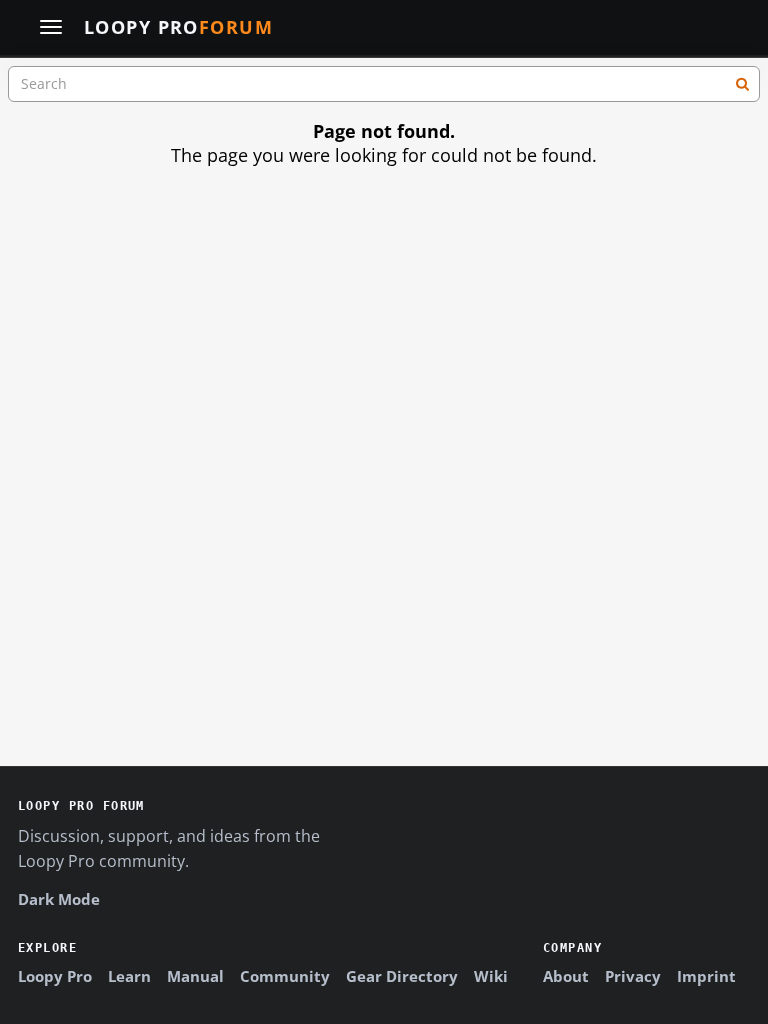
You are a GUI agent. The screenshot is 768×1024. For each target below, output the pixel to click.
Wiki (491, 976)
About (566, 976)
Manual (195, 976)
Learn (129, 976)
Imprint (706, 976)
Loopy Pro (178, 28)
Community (285, 976)
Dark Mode (59, 899)
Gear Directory (402, 976)
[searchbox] (384, 84)
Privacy (633, 976)
